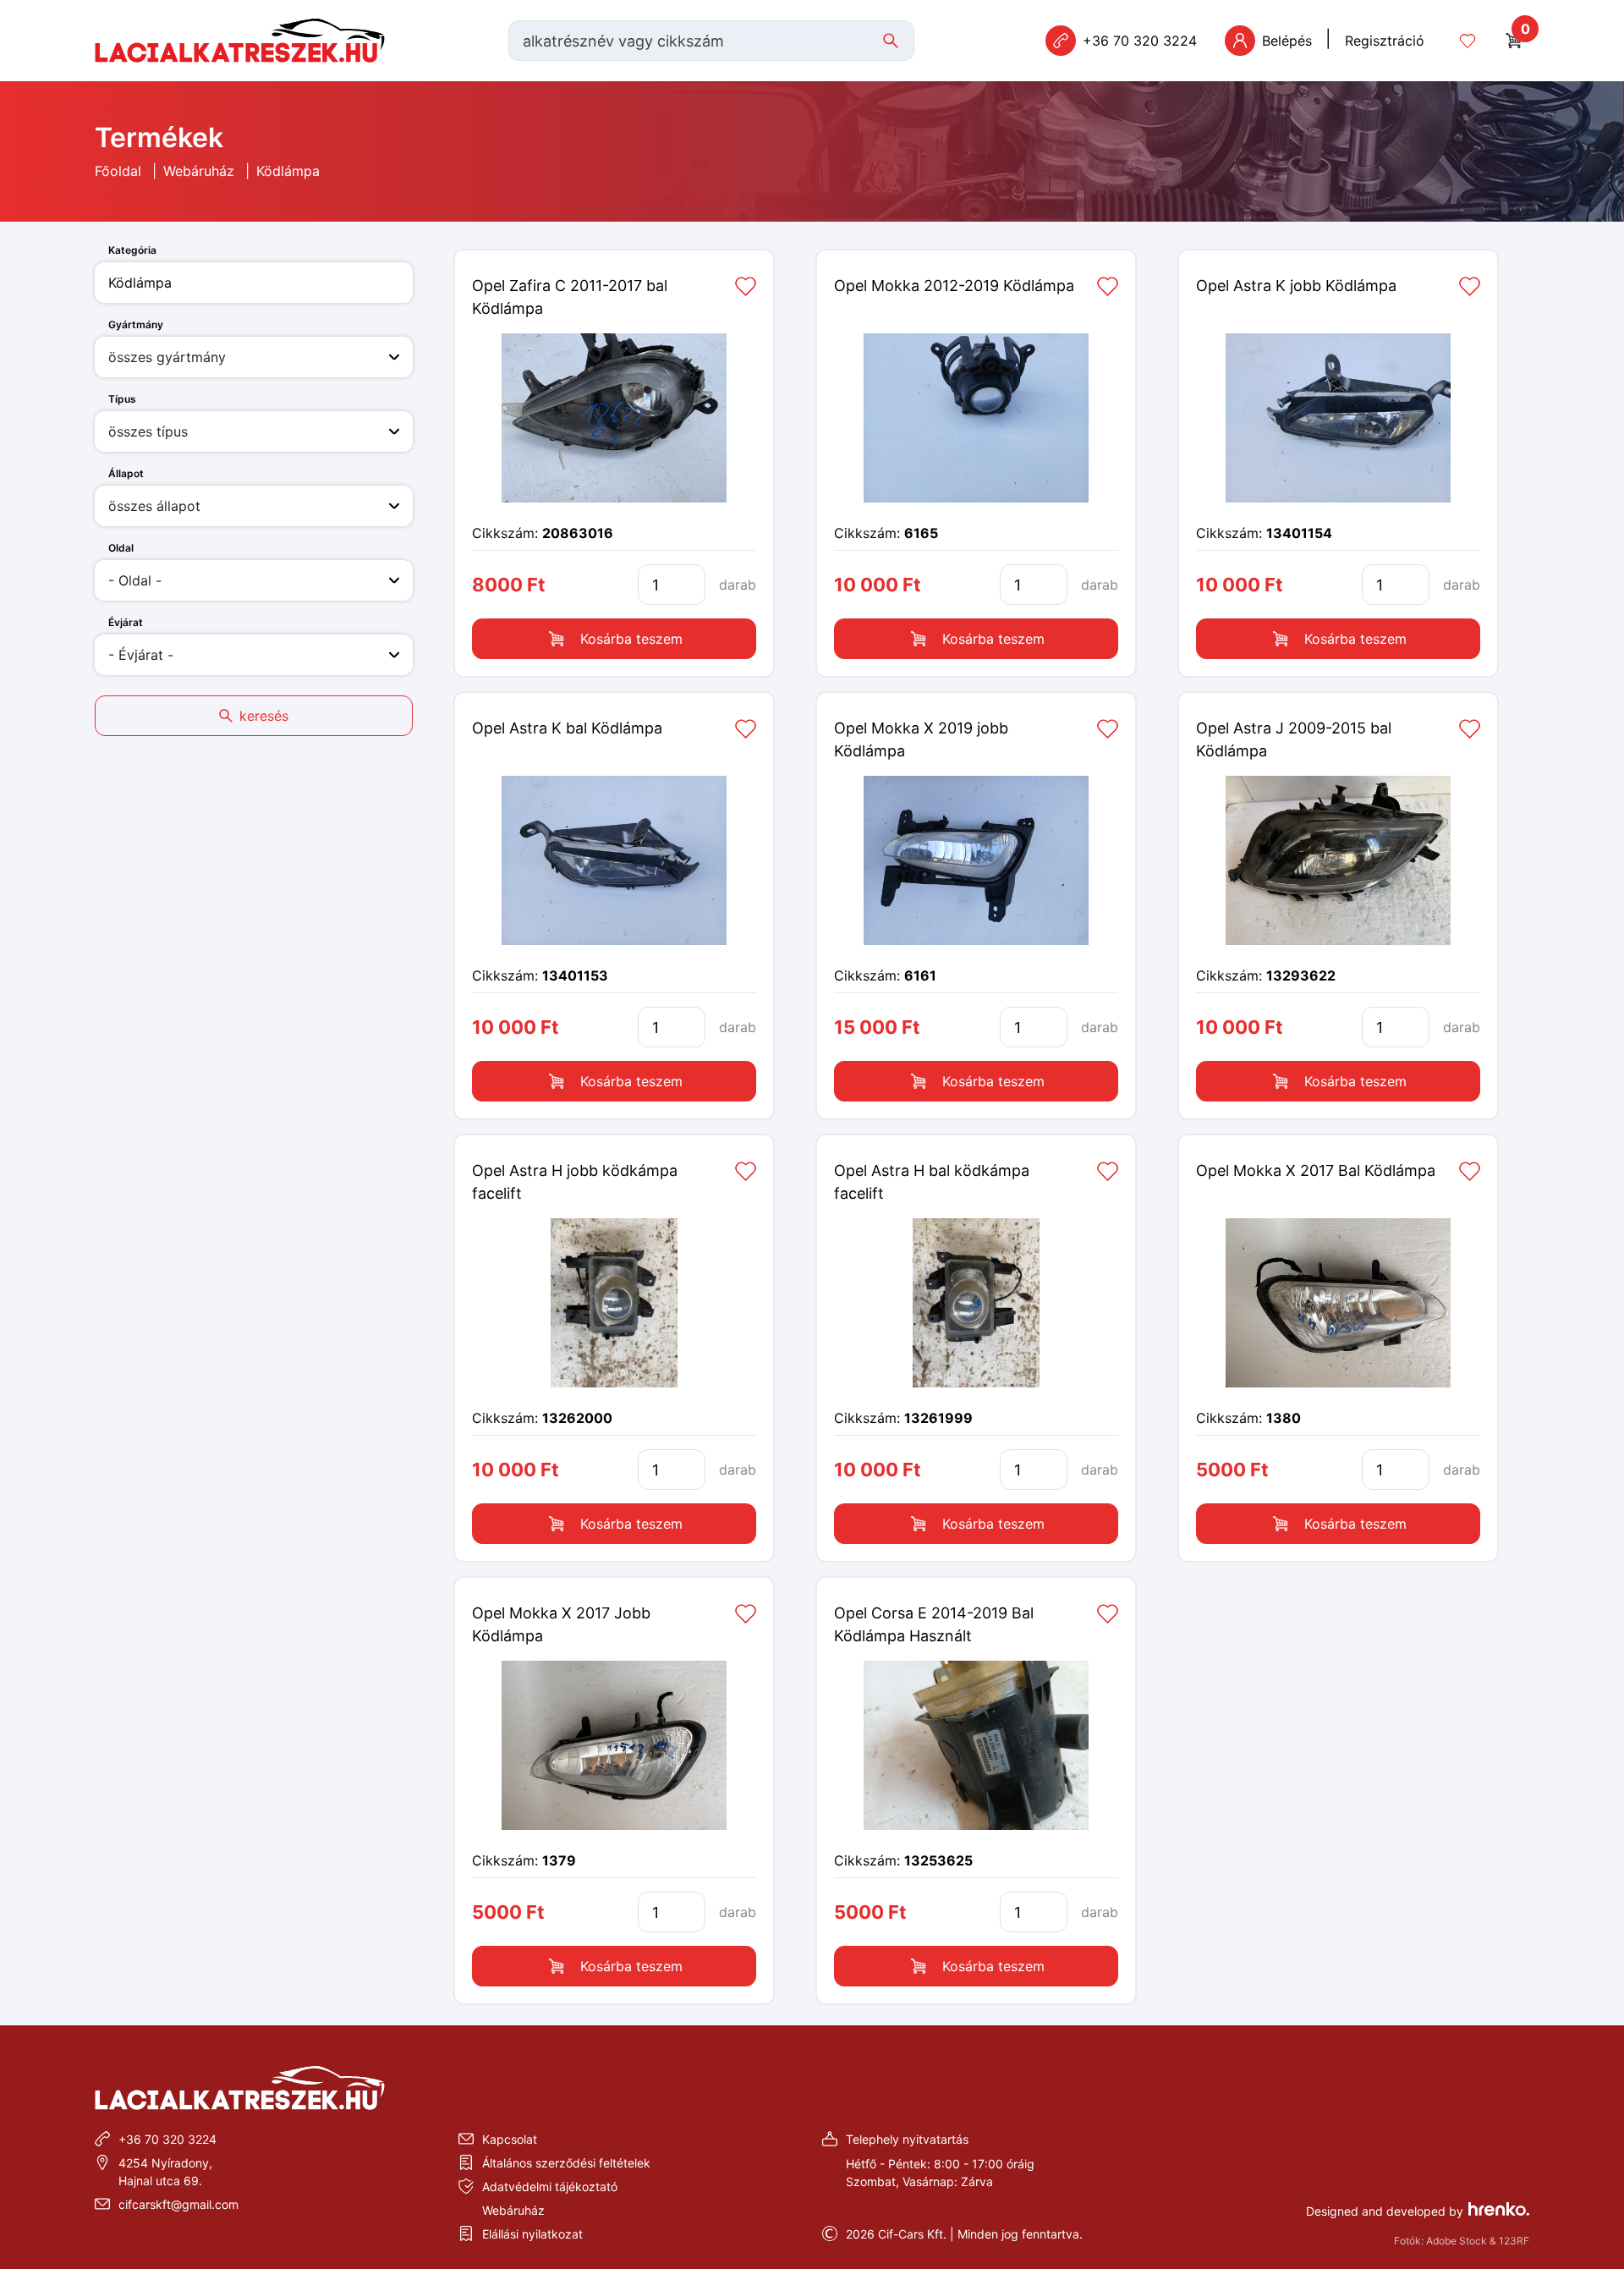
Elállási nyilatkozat (532, 2234)
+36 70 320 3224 (167, 2139)
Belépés (1287, 41)
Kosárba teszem (631, 639)
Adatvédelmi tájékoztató (550, 2187)
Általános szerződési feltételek (566, 2163)
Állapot (126, 473)
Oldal (121, 548)
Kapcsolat (510, 2139)
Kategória (132, 250)
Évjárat (126, 622)
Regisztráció (1385, 41)
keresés (264, 716)
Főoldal (118, 171)
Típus (122, 399)
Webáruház (199, 171)
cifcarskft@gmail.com (178, 2204)
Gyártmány (136, 324)
